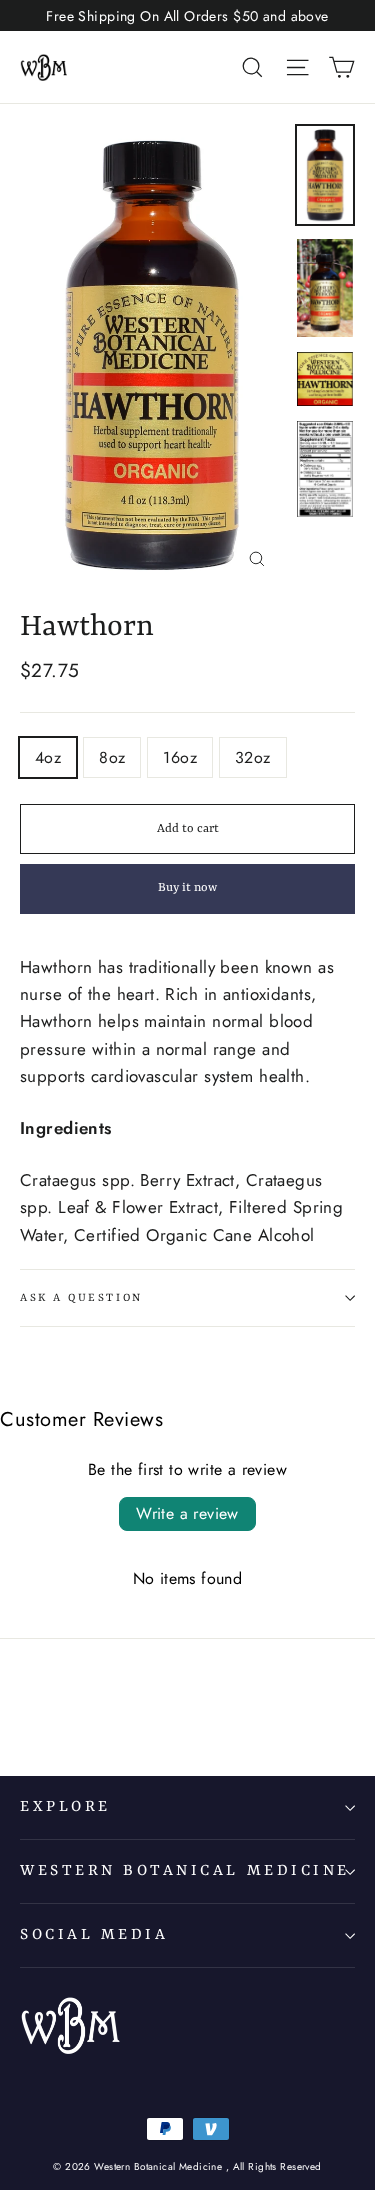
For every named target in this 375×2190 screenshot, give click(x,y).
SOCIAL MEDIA (94, 1935)
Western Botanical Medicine (185, 1871)
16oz (180, 757)
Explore (65, 1807)
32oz (253, 757)
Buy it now (187, 888)
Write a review (187, 1513)
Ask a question (81, 1298)
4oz (48, 757)
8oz (112, 757)
